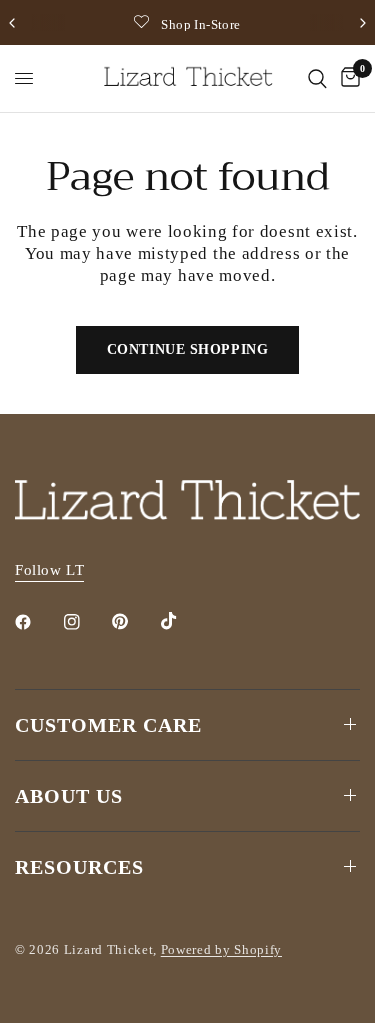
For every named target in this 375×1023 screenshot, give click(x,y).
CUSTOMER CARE (108, 725)
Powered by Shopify (221, 949)
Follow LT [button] (49, 570)
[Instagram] (86, 622)
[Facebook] (37, 622)
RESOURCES (79, 867)
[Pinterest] (134, 621)
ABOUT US (69, 796)
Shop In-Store (200, 24)
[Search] (317, 78)
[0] (347, 78)
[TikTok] (183, 621)
